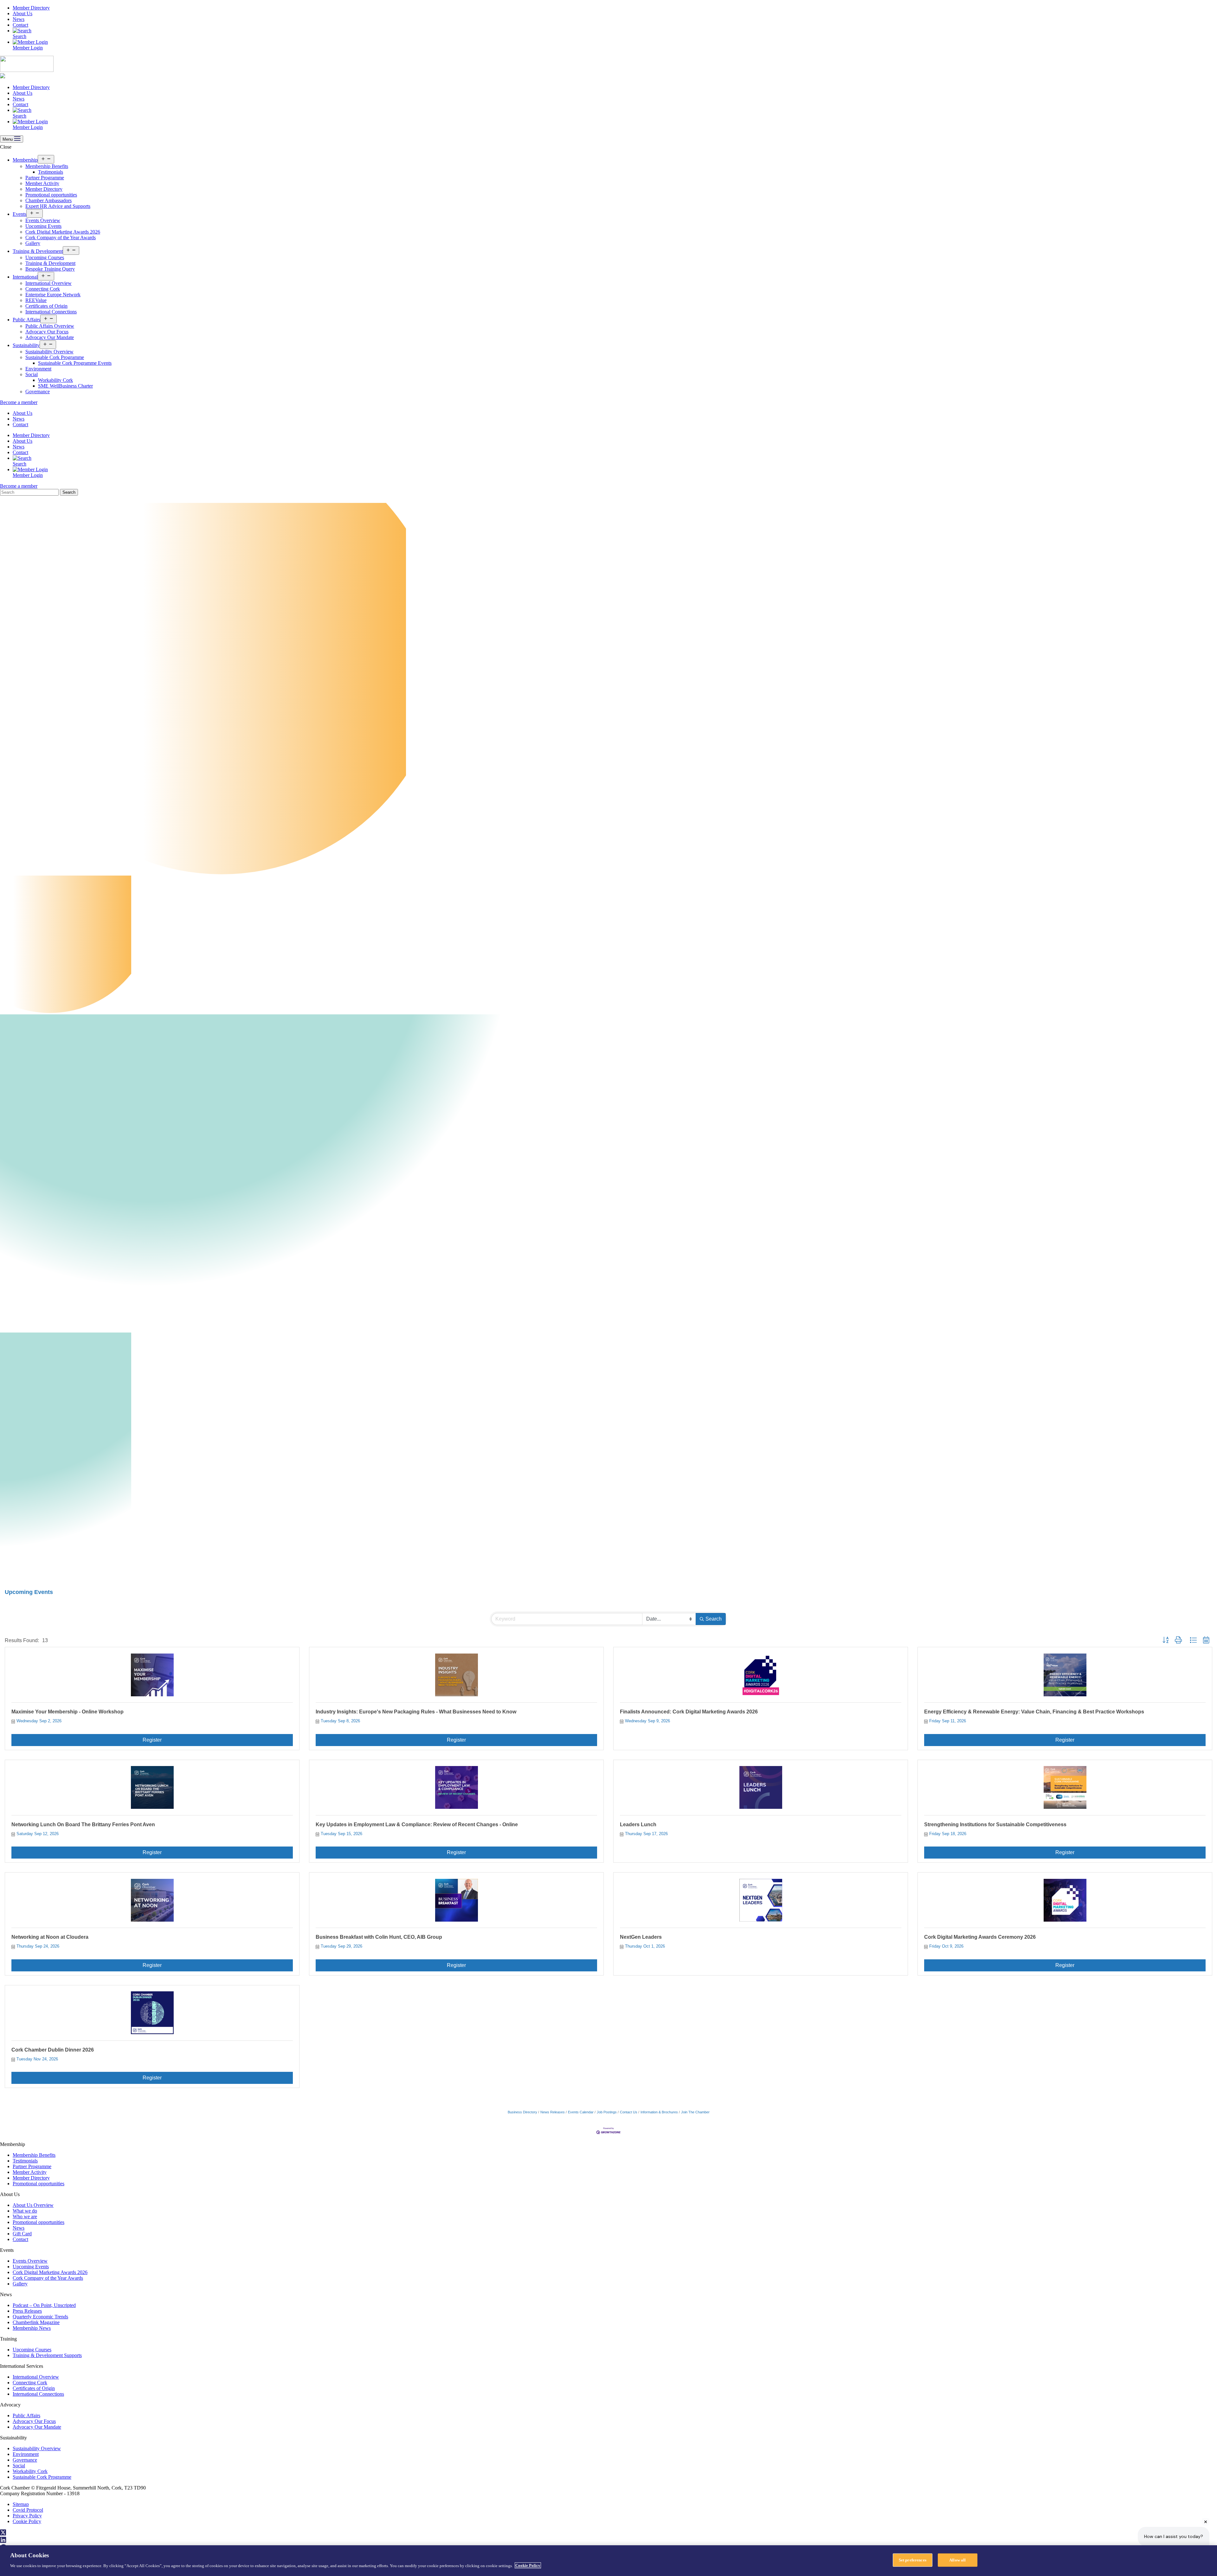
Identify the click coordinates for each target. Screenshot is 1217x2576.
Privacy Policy (27, 2516)
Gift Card (22, 2234)
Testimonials (51, 172)
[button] (1165, 1640)
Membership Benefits (47, 166)
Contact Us (629, 2112)
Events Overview (43, 220)
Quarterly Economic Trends (40, 2317)
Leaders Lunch (638, 1824)
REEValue (36, 300)
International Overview (48, 283)
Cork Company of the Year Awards (61, 238)
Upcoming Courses (45, 257)
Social (32, 374)
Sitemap (21, 2504)
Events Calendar (581, 2112)
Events (19, 214)
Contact (20, 25)
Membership (25, 160)
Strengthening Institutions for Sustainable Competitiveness (995, 1824)
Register (152, 1740)
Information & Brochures (659, 2112)
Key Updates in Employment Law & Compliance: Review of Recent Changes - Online (417, 1824)
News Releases (553, 2112)
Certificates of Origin (46, 306)
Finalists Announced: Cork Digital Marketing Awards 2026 (689, 1712)
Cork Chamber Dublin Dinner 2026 (53, 2050)
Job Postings (607, 2112)
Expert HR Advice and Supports (58, 206)
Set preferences (913, 2560)
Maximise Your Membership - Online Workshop (68, 1712)
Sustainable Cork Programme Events (75, 363)
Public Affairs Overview (50, 326)
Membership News (32, 2328)
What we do (25, 2211)
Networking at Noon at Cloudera (50, 1937)
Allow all (957, 2560)
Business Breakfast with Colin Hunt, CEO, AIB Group (379, 1937)
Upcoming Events (43, 226)
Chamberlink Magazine (36, 2322)
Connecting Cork (43, 289)
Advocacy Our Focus (47, 332)
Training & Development (38, 251)
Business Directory (522, 2112)
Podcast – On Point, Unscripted (44, 2305)
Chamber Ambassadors (48, 200)
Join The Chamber (695, 2112)
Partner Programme (45, 178)
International (25, 277)
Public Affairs (26, 320)
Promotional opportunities (51, 195)
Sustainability (26, 345)
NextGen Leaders (641, 1937)
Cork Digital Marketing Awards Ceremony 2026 (980, 1937)
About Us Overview (33, 2205)
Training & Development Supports (47, 2355)
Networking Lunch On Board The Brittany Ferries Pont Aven (83, 1824)
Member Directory (31, 8)
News (19, 19)
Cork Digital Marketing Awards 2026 (63, 232)
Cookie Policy (27, 2521)
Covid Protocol (28, 2510)
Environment (38, 369)
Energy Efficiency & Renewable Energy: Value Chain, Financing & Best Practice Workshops (1034, 1712)
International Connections (51, 312)
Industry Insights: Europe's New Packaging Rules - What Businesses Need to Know (416, 1712)
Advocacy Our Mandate (50, 337)
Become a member (19, 402)
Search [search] (714, 1619)
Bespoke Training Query (50, 269)
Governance (38, 392)
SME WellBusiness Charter (65, 386)
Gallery (33, 243)
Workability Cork (55, 380)
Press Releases (27, 2311)
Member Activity (42, 183)
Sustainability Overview (49, 352)
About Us (23, 13)
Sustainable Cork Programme (55, 357)
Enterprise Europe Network (53, 295)
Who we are (25, 2216)
